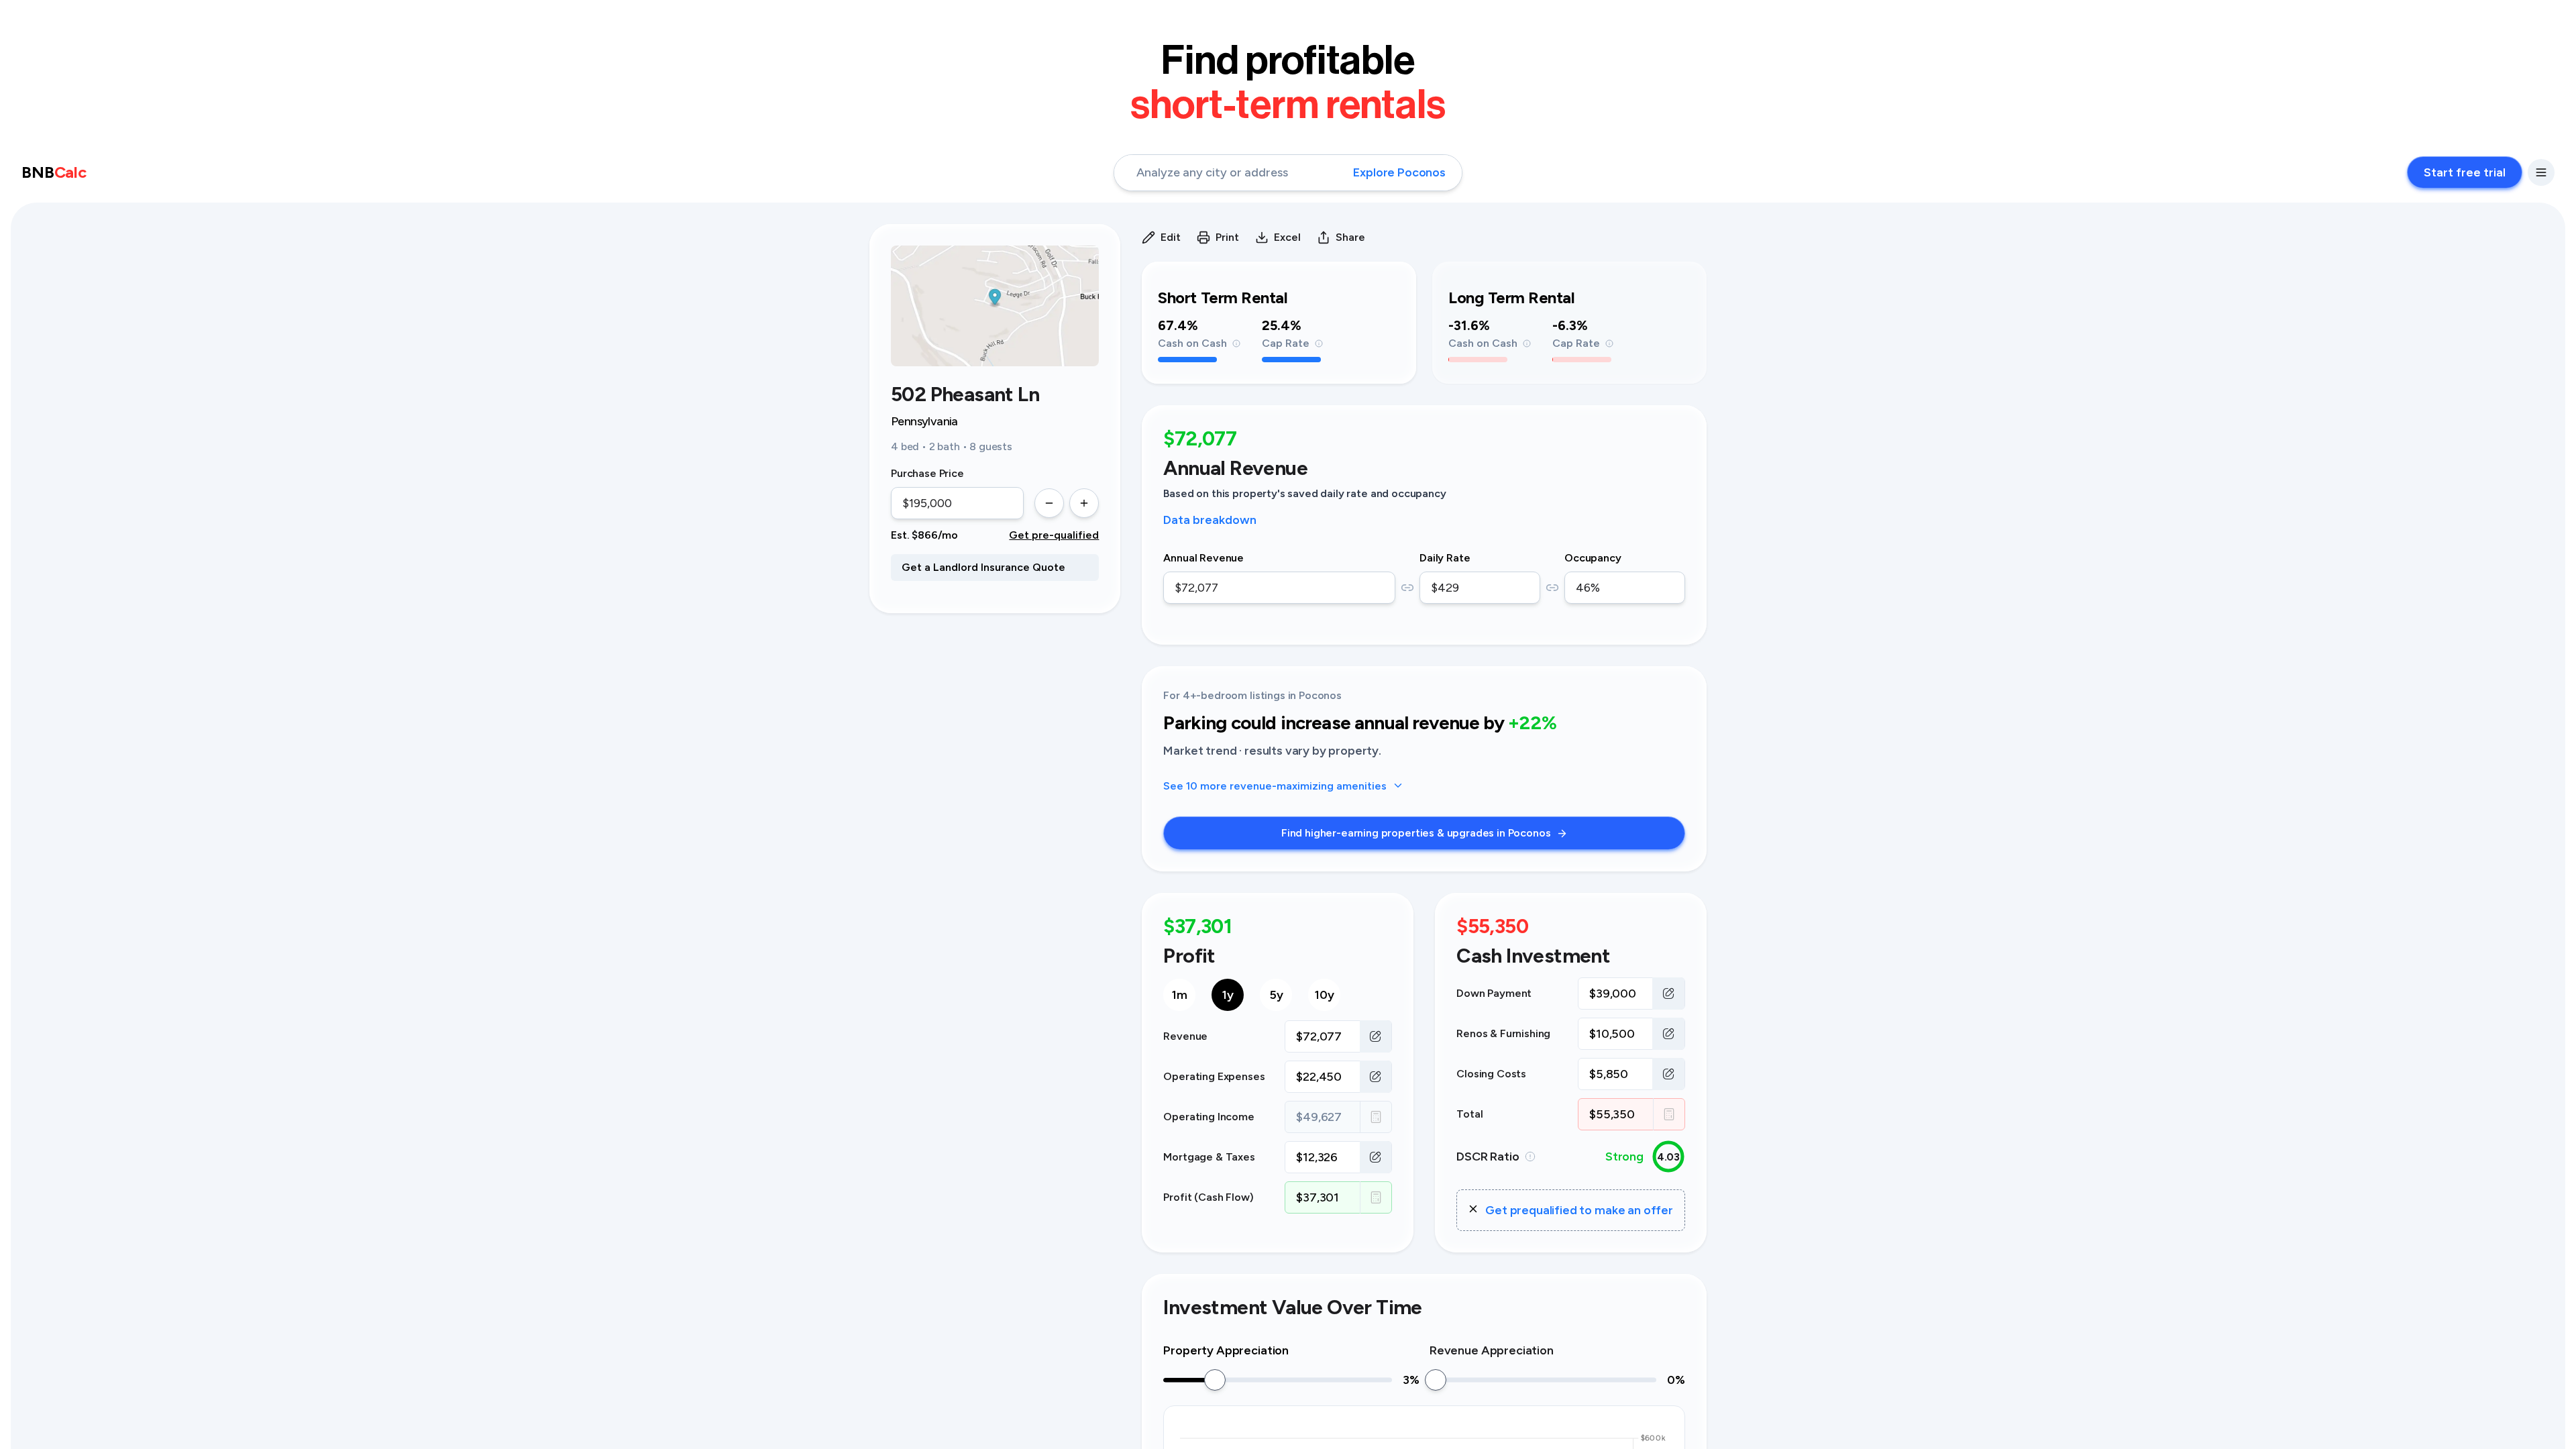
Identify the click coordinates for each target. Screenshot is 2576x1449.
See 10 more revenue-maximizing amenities (1275, 786)
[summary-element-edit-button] (1376, 1036)
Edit (1171, 237)
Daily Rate (1445, 558)
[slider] (1215, 1380)
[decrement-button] (1049, 503)
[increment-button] (1084, 503)
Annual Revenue (1203, 558)
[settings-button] (2541, 172)
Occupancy (1593, 558)
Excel (1287, 237)
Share (1350, 237)
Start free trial (2465, 172)
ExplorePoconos (1399, 172)
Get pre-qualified (1054, 535)
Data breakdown (1210, 520)
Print (1227, 237)
